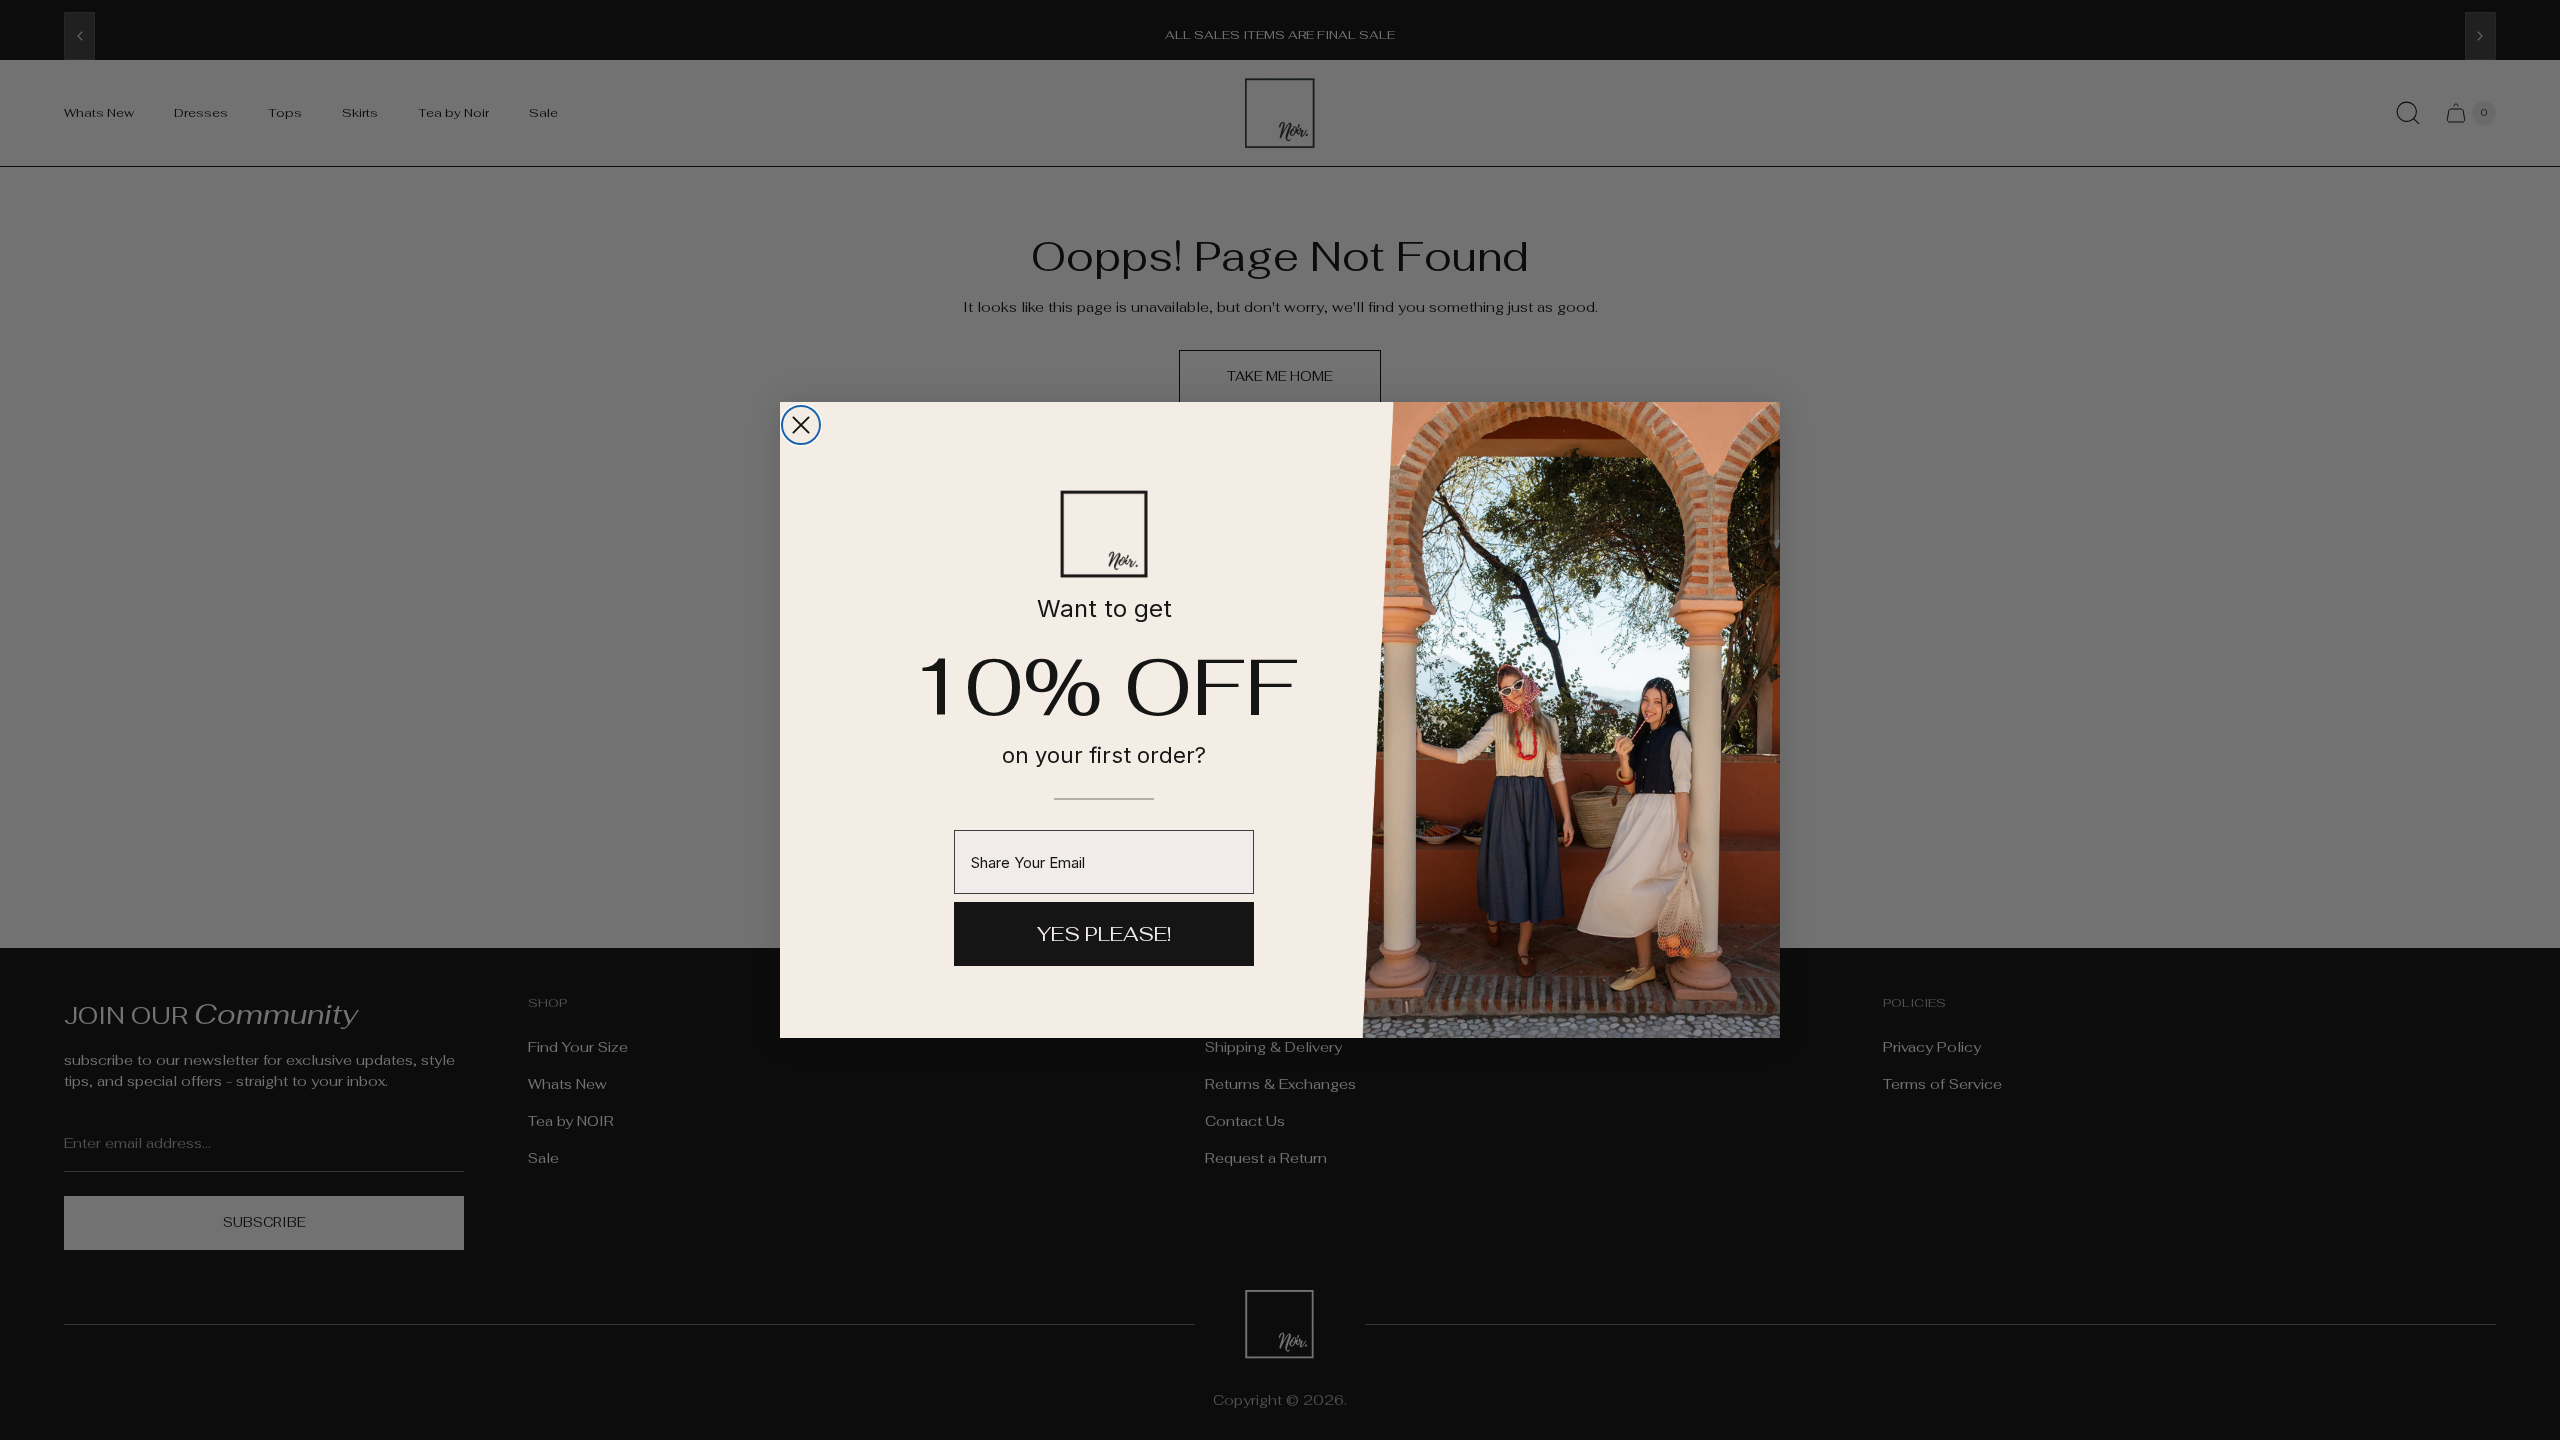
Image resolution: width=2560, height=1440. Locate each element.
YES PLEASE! (1104, 934)
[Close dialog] (801, 425)
